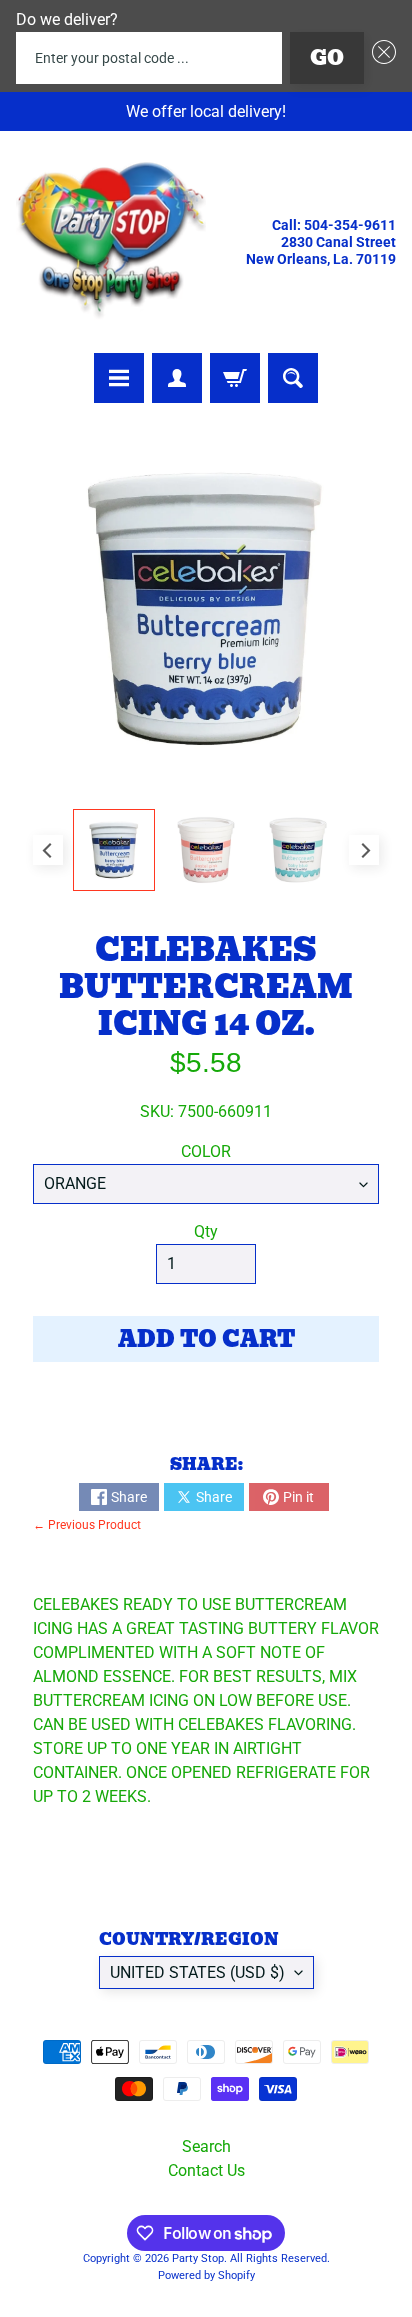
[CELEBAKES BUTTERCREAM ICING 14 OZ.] (114, 850)
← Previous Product (87, 1525)
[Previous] (48, 850)
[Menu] (119, 378)
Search (206, 2146)
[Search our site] (293, 378)
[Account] (177, 378)
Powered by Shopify (206, 2275)
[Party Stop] (111, 242)
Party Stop (198, 2258)
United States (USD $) (197, 1972)
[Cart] (235, 378)
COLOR (206, 1151)
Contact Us (206, 2170)
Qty (206, 1231)
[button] (380, 58)
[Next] (364, 850)
